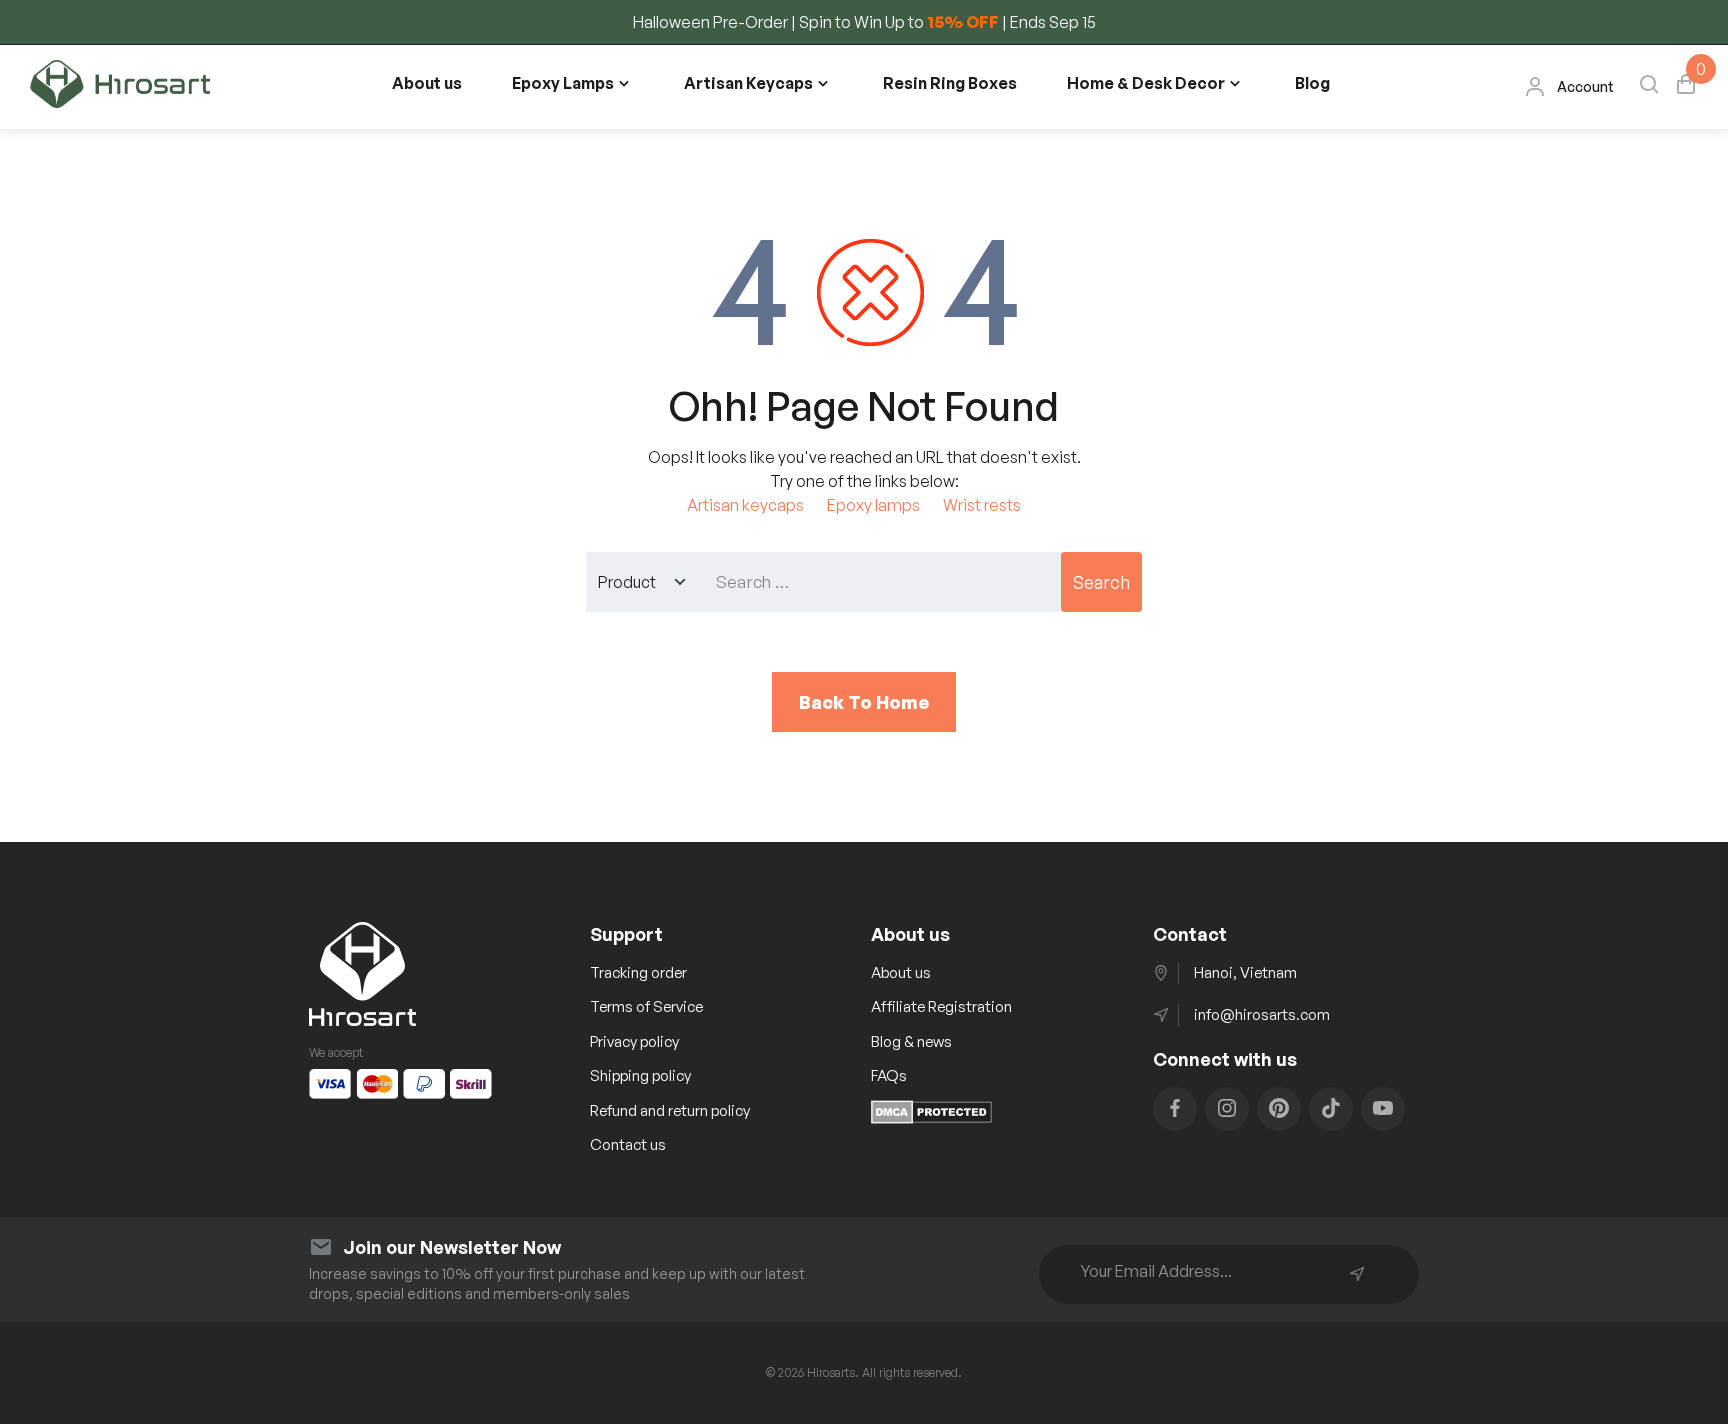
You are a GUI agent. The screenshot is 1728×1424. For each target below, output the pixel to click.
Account (1585, 86)
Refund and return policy (670, 1110)
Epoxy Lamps (563, 83)
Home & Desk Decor (1146, 83)
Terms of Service (646, 1006)
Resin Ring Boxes (950, 83)
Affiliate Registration (941, 1006)
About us (427, 83)
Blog (1312, 83)
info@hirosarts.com (1262, 1014)
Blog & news (911, 1041)
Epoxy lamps (873, 505)
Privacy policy (634, 1041)
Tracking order (638, 972)
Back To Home (864, 702)
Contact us (628, 1144)
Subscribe (1357, 1274)
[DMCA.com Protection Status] (931, 1118)
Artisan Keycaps (748, 83)
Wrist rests (982, 505)
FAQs (889, 1075)
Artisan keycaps (745, 505)
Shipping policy (640, 1075)
